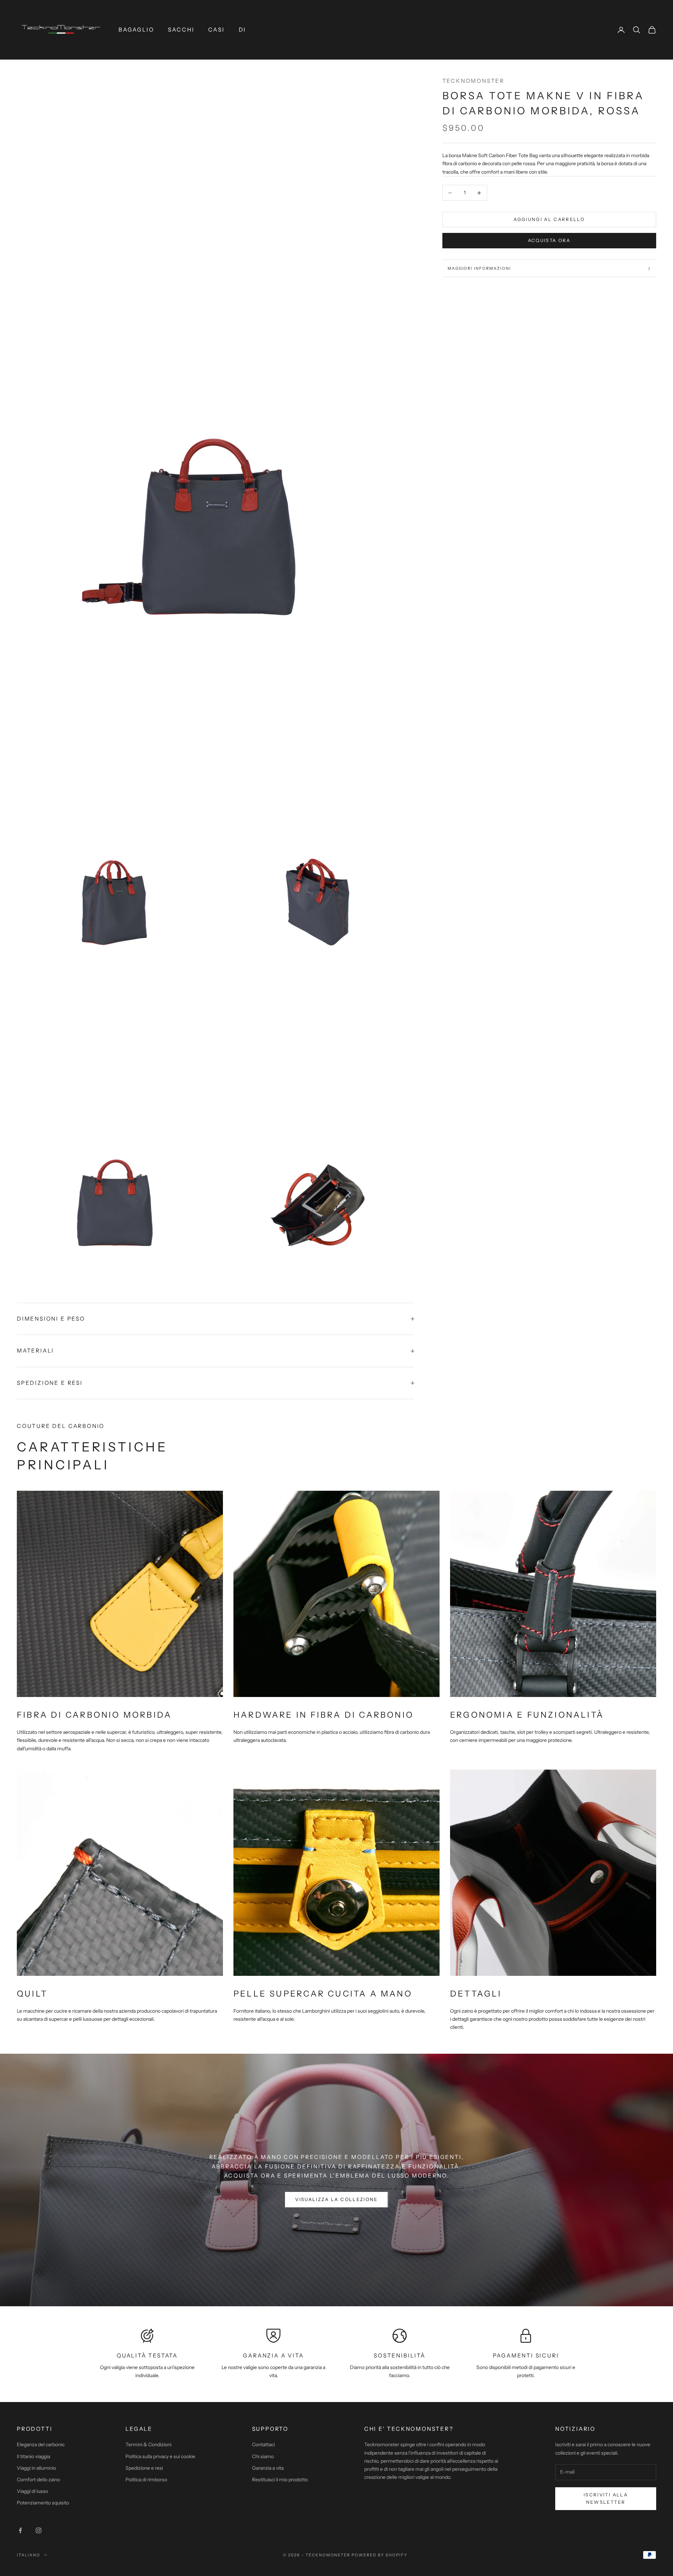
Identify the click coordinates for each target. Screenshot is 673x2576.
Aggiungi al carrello (549, 220)
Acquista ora (549, 241)
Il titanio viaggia (33, 2456)
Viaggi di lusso (32, 2491)
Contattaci (263, 2444)
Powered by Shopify (379, 2555)
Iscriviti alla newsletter (606, 2498)
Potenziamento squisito (43, 2503)
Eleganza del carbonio (41, 2444)
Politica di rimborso (146, 2480)
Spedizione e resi (144, 2468)
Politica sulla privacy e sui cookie (160, 2456)
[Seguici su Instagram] (39, 2530)
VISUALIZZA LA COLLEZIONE (336, 2199)
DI (243, 30)
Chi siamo (263, 2456)
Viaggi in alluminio (36, 2468)
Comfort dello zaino (38, 2480)
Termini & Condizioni (148, 2444)
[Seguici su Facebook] (20, 2530)
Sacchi (181, 30)
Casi (216, 30)
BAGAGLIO (136, 30)
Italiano (29, 2555)
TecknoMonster (474, 81)
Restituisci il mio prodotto (280, 2480)
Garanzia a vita (268, 2468)
